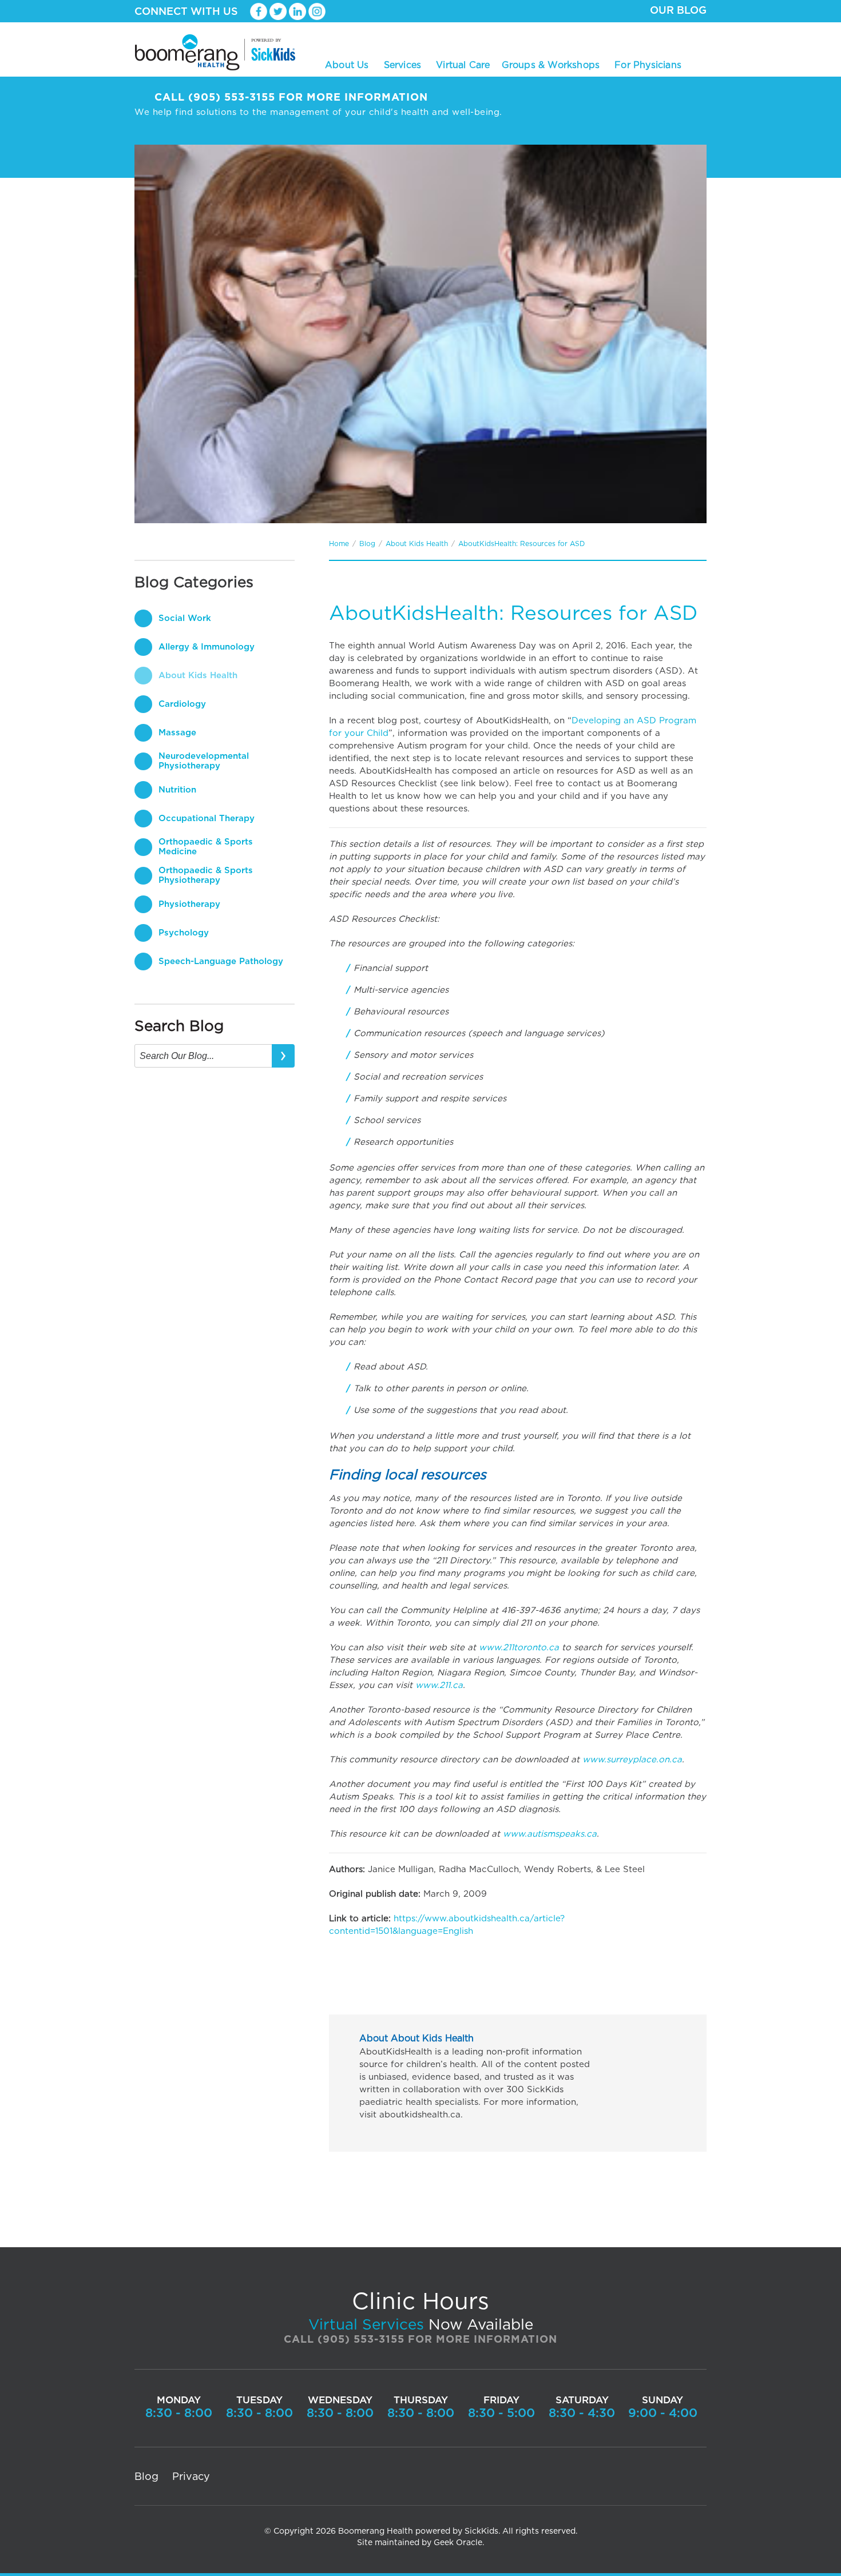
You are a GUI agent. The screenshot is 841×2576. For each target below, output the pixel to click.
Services (403, 64)
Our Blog (678, 11)
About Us (347, 64)
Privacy (191, 2477)
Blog (367, 544)
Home (339, 544)
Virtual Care (463, 65)
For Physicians (648, 65)
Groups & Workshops (551, 64)
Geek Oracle (458, 2543)
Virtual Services (366, 2325)
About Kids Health (417, 544)
